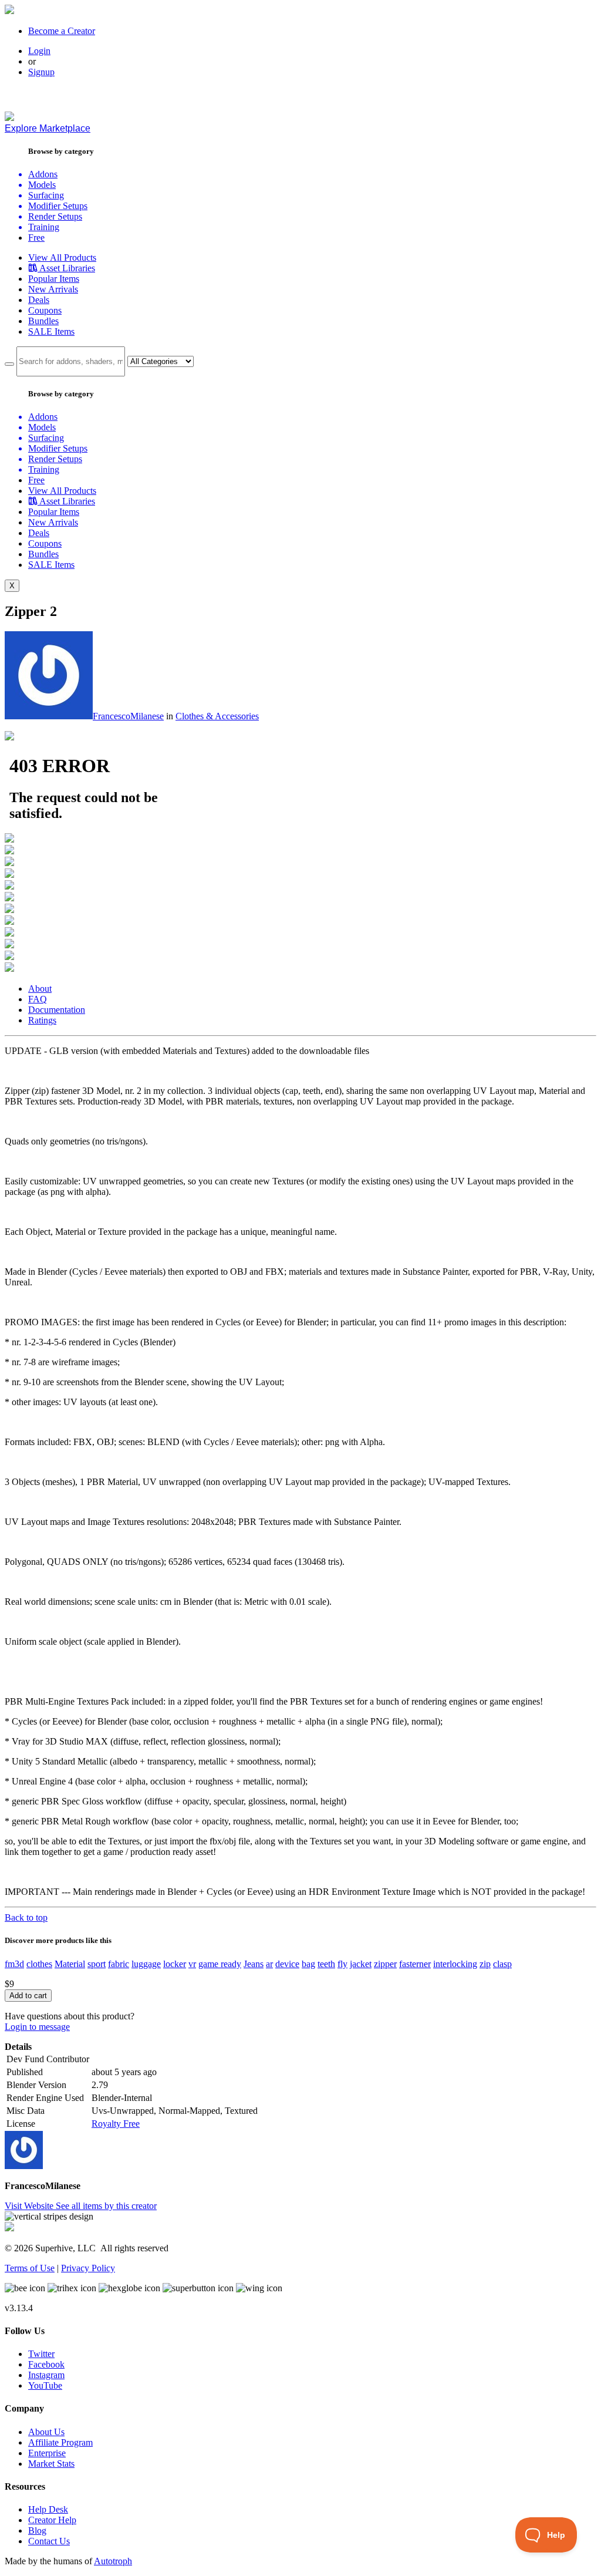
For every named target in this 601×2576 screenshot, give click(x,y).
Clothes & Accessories (217, 716)
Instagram (46, 2375)
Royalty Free (116, 2124)
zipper (385, 1964)
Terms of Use (30, 2268)
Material (70, 1964)
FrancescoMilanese (128, 716)
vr (192, 1964)
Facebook (46, 2364)
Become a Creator (62, 31)
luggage (146, 1964)
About (40, 989)
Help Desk (48, 2509)
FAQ (38, 999)
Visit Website (30, 2206)
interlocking (455, 1964)
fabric (119, 1964)
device (287, 1964)
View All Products (62, 257)
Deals (39, 300)
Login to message (37, 2027)
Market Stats (51, 2464)
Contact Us (49, 2541)
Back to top (26, 1917)
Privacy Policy (88, 2268)
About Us (46, 2432)
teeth (326, 1964)
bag (308, 1964)
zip (485, 1964)
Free (36, 238)
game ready (220, 1964)
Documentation (57, 1010)
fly (342, 1964)
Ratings (42, 1020)
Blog (37, 2530)
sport (97, 1964)
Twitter (41, 2354)
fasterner (415, 1964)
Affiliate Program (60, 2442)
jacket (361, 1964)
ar (269, 1964)
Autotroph (113, 2561)
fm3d (14, 1964)
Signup (41, 72)
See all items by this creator (106, 2206)
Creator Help (52, 2520)
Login (39, 51)
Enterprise (47, 2453)
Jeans (254, 1964)
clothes (39, 1964)
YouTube (45, 2385)
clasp (502, 1964)
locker (175, 1964)
